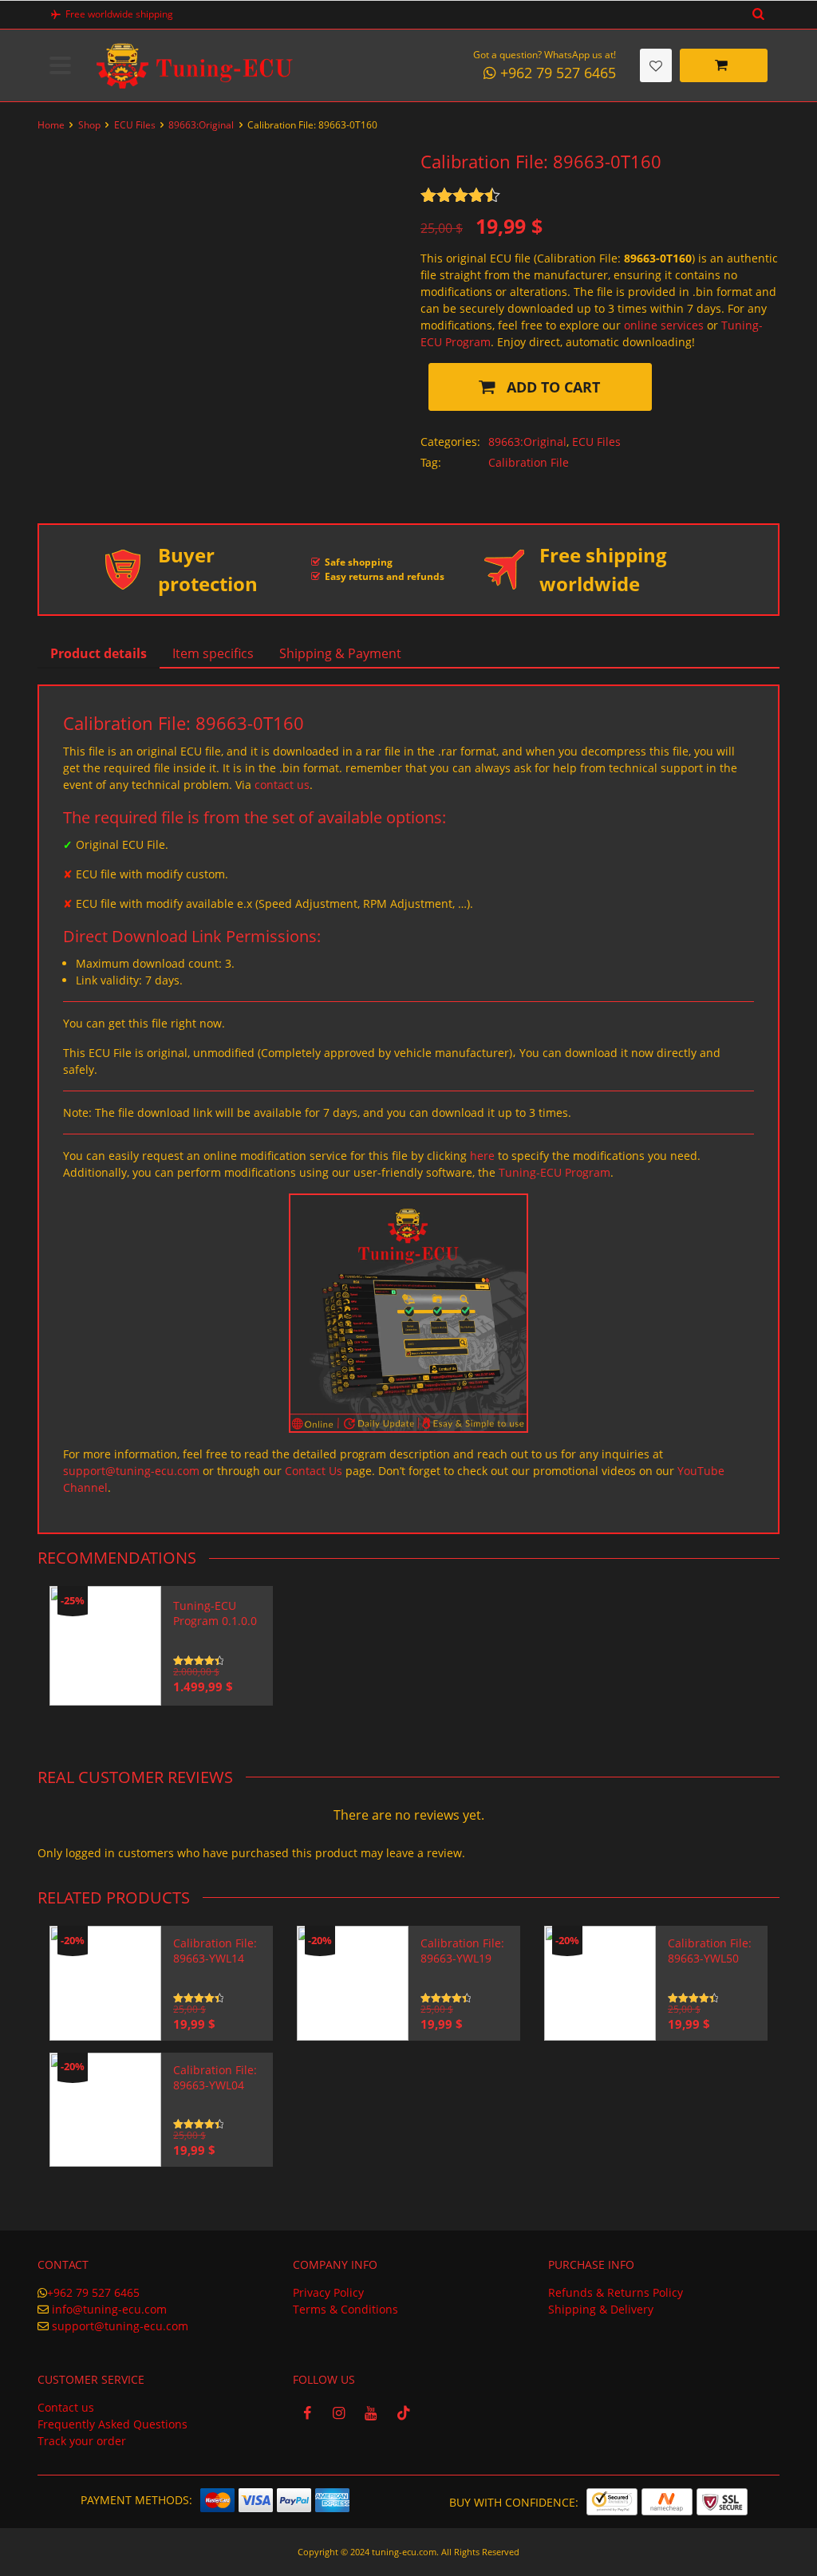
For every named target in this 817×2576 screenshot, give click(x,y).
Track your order (82, 2441)
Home (51, 125)
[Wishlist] (656, 65)
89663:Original (201, 125)
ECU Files (135, 125)
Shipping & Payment (340, 653)
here (482, 1156)
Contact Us (314, 1471)
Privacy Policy (328, 2292)
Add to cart (551, 387)
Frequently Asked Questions (112, 2424)
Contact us (66, 2407)
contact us (282, 785)
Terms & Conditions (345, 2309)
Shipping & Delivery (601, 2309)
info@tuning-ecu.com (109, 2309)
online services (664, 325)
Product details (99, 653)
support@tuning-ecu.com (131, 1471)
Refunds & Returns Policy (616, 2292)
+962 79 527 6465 (93, 2292)
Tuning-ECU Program (555, 1172)
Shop (89, 125)
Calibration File (529, 462)
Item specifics (213, 653)
